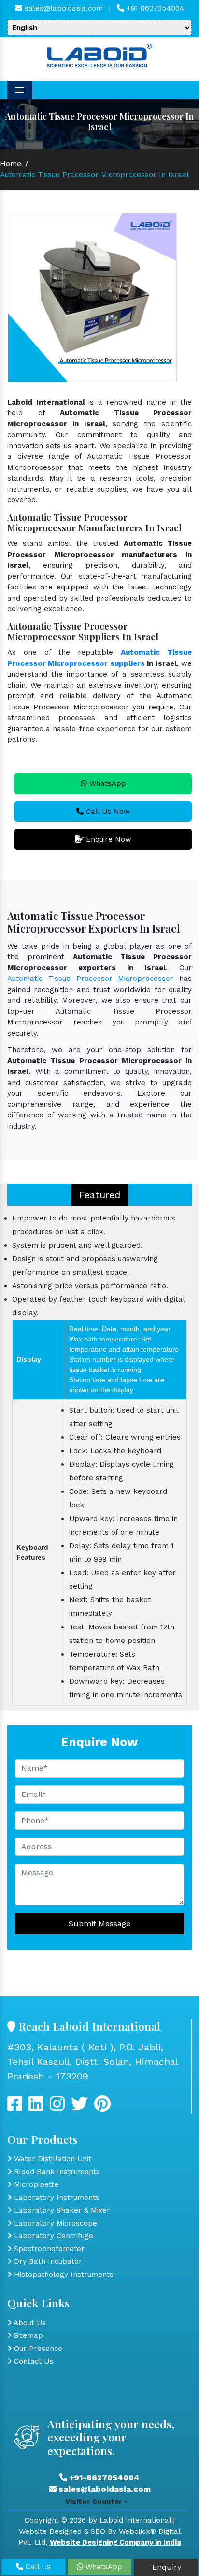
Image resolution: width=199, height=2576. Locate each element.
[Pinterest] (102, 2108)
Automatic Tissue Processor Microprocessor (90, 979)
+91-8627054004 (103, 2478)
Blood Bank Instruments (56, 2172)
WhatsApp (107, 783)
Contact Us (32, 2361)
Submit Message (99, 1923)
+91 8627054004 (154, 8)
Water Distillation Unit (51, 2159)
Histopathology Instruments (63, 2275)
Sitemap (27, 2335)
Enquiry (165, 2567)
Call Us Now (107, 812)
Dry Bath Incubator (47, 2261)
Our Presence (37, 2349)
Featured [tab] (100, 1195)
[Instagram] (57, 2108)
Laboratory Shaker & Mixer (61, 2210)
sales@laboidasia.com (63, 8)
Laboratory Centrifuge (52, 2236)
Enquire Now (107, 839)
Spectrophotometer (48, 2249)
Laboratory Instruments (56, 2198)
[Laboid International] (99, 55)
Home (11, 164)
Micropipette (35, 2184)
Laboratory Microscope (54, 2223)
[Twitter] (36, 2108)
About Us (29, 2323)
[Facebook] (15, 2108)
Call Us (37, 2567)
